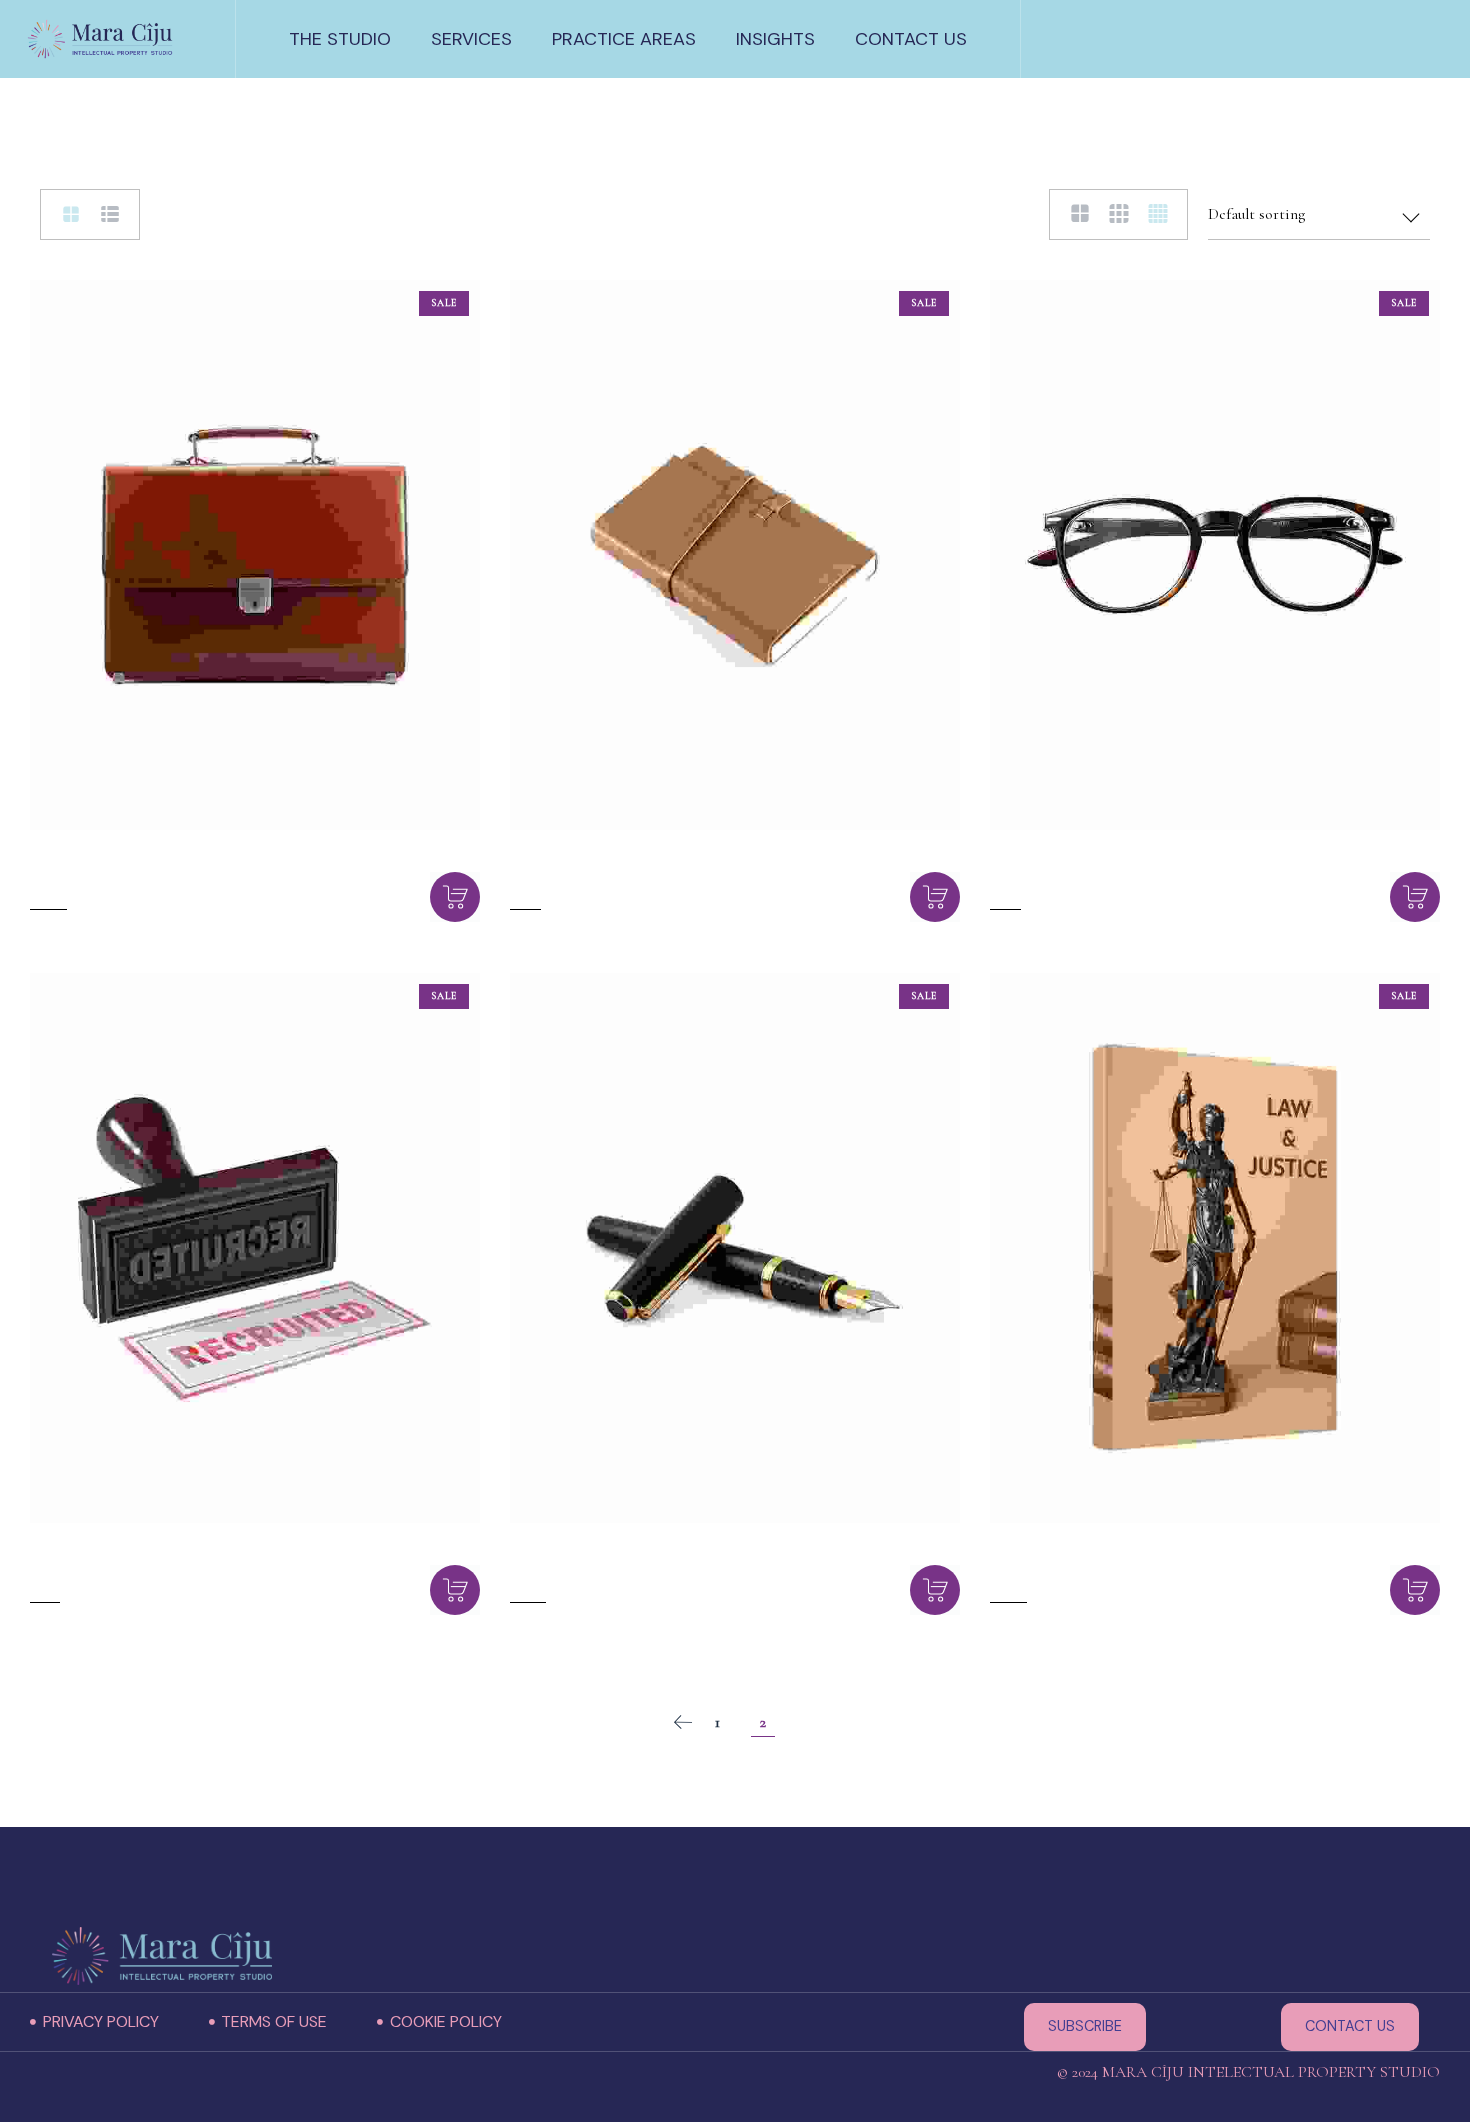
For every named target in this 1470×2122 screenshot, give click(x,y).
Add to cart (455, 897)
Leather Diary (580, 875)
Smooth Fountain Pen (620, 1568)
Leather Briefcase (117, 875)
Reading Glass (1061, 875)
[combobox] (1319, 214)
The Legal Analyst (1080, 1568)
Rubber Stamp (102, 1568)
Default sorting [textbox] (1256, 214)
